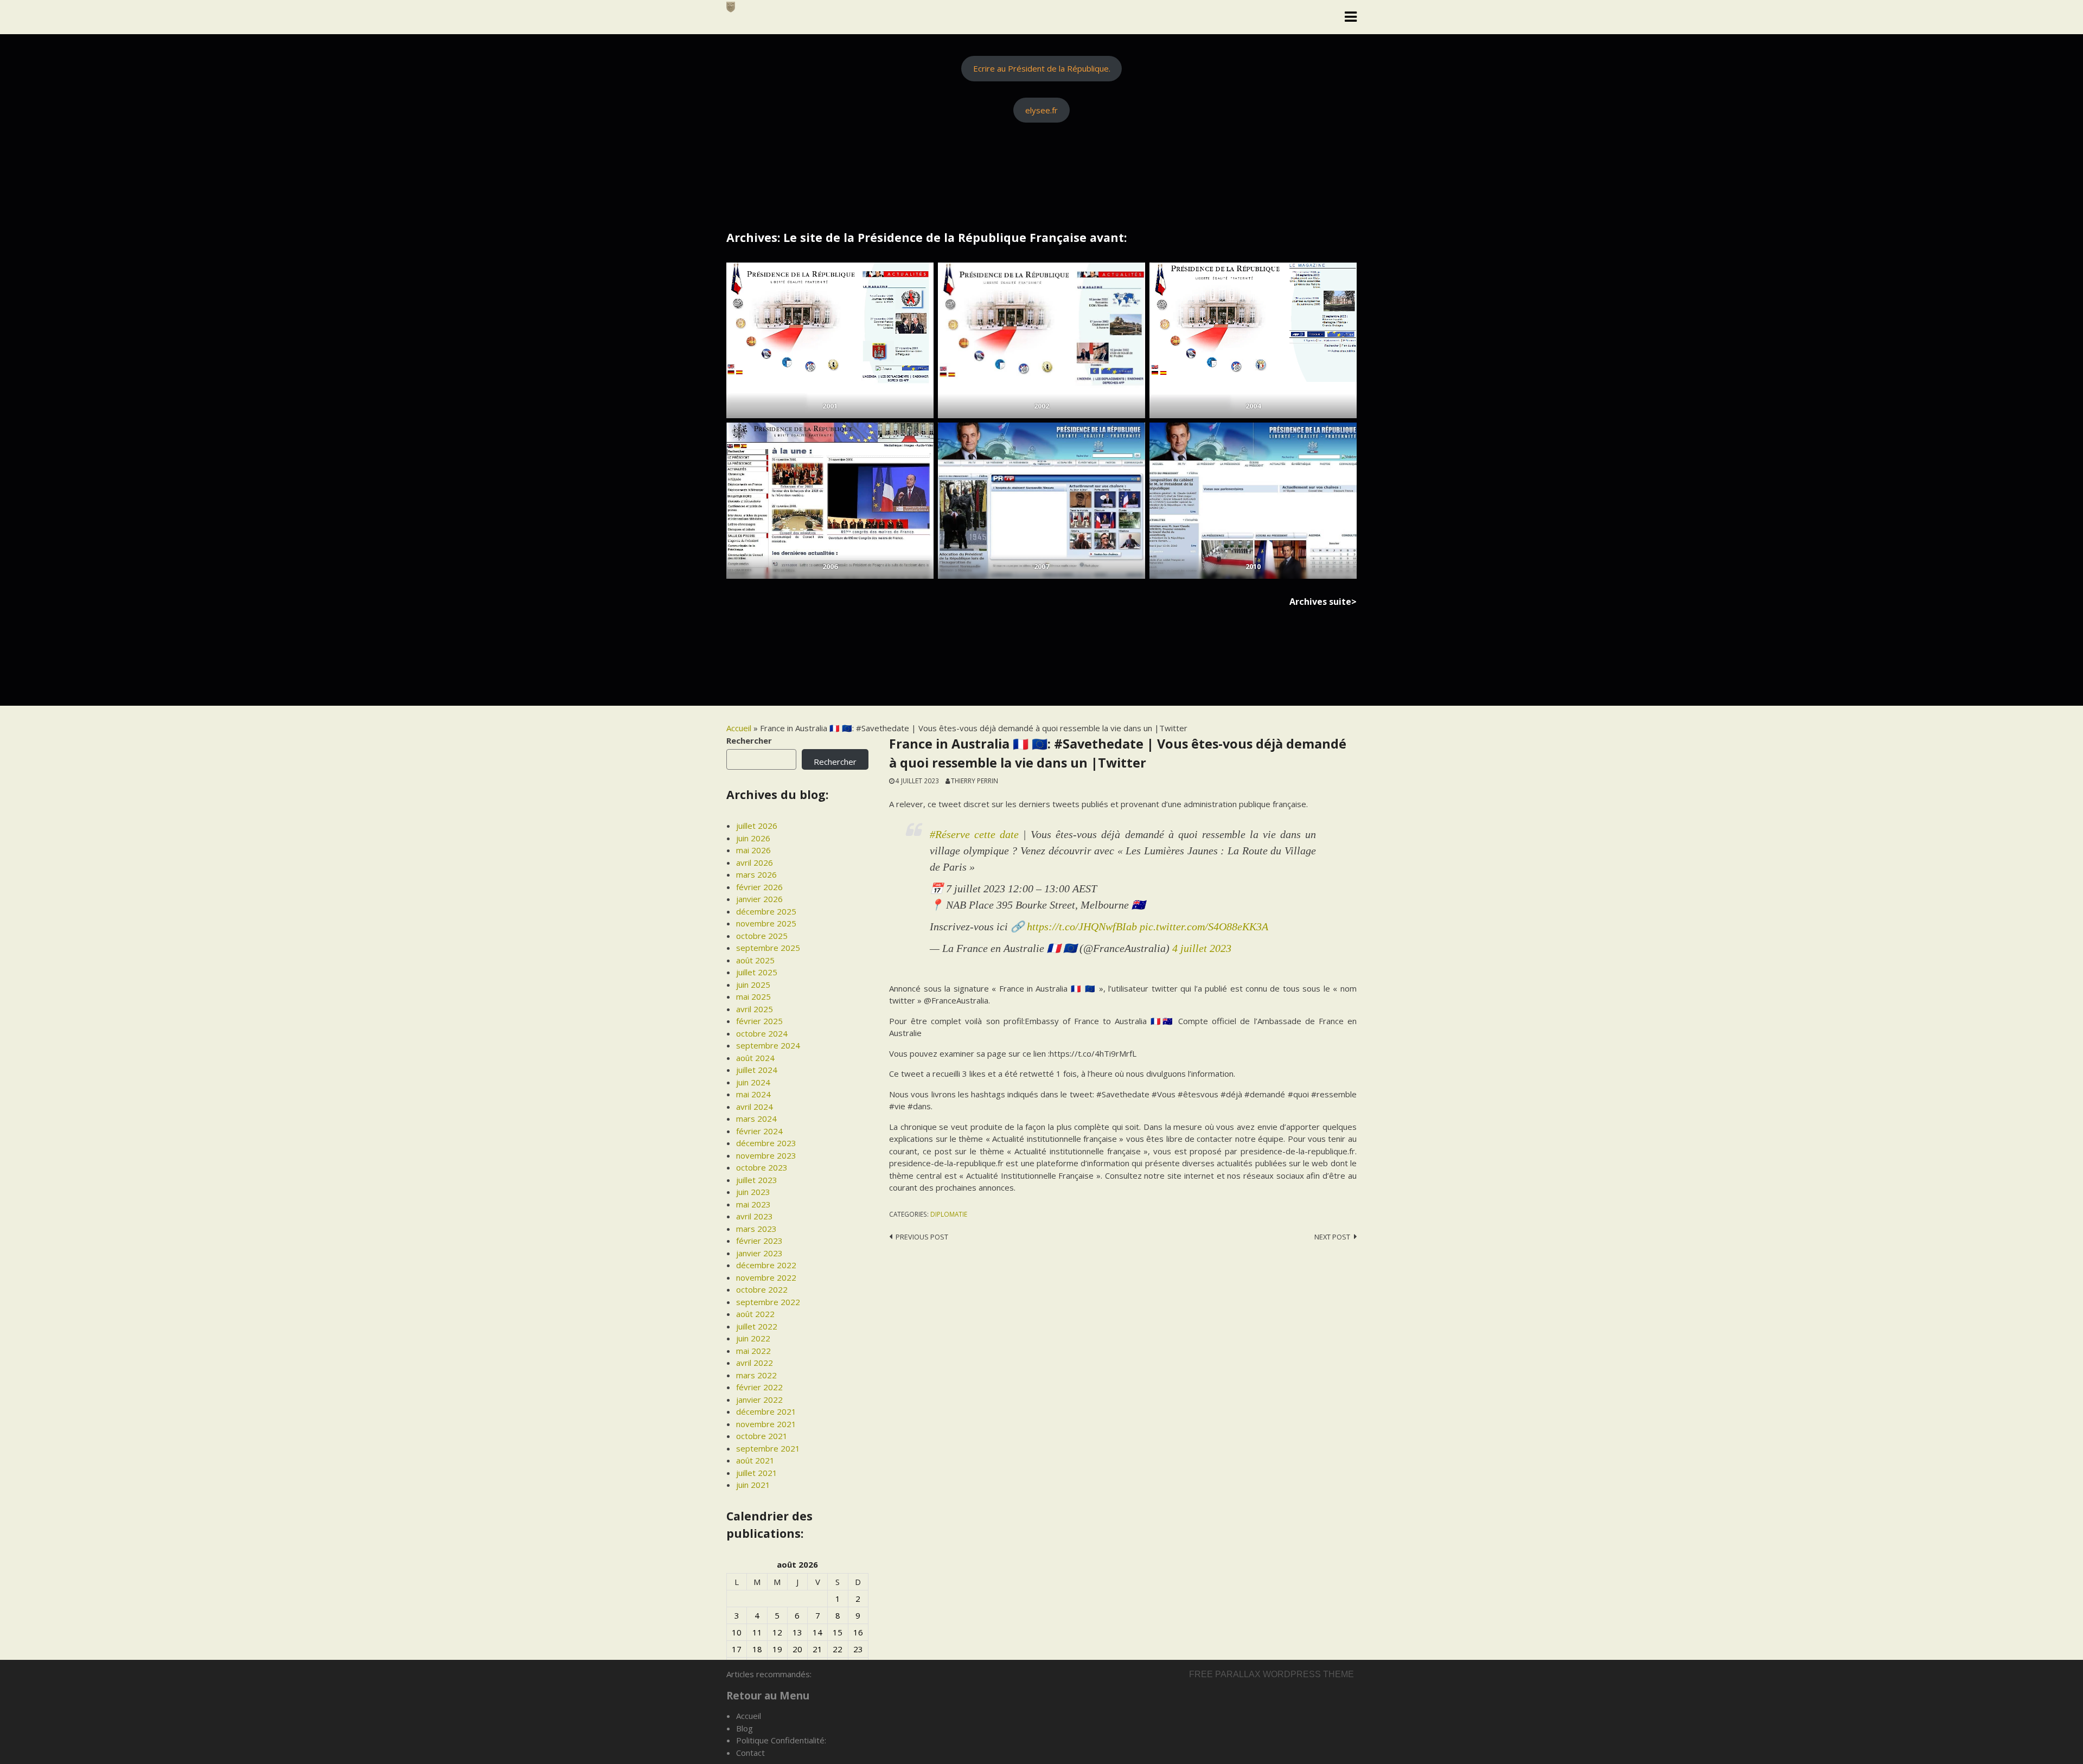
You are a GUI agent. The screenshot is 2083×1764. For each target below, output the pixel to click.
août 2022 (755, 1314)
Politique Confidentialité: (781, 1740)
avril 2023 (755, 1216)
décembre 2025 (766, 911)
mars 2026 (756, 874)
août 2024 (755, 1058)
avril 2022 (755, 1363)
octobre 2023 (762, 1167)
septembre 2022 (768, 1302)
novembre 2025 (766, 923)
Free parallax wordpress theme (1271, 1674)
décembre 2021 (766, 1411)
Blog (745, 1728)
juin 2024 (753, 1082)
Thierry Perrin (975, 781)
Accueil (739, 728)
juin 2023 (753, 1192)
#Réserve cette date (974, 834)
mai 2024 (753, 1094)
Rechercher (749, 740)
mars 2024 (756, 1119)
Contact (750, 1753)
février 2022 (759, 1387)
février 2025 (759, 1021)
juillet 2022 (757, 1326)
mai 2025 (753, 996)
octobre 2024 (762, 1033)
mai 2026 (753, 850)
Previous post (922, 1237)
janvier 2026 (759, 899)
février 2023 (759, 1241)
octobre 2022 (762, 1289)
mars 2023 (756, 1229)
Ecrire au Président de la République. (1042, 68)
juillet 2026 (757, 826)
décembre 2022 (766, 1265)
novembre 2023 (766, 1155)
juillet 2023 (757, 1180)
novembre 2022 (766, 1277)
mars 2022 (756, 1375)
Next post (1332, 1237)
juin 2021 (753, 1485)
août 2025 (755, 960)
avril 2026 (755, 862)
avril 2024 (755, 1107)
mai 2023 (753, 1204)
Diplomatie (949, 1214)
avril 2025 (755, 1009)
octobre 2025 (762, 936)
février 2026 (759, 887)
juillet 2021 (757, 1473)
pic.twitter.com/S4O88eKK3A (1204, 926)
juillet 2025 (757, 972)
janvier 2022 (759, 1399)
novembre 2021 (766, 1424)
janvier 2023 (759, 1253)
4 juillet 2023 (1202, 948)
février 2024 (759, 1131)
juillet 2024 (757, 1070)
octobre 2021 (762, 1436)
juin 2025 (753, 985)
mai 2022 (753, 1351)
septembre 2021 (768, 1448)
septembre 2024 (768, 1045)
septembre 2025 (768, 948)
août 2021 (755, 1460)
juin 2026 (753, 838)
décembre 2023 (766, 1143)
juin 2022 (753, 1338)
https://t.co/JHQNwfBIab (1082, 926)
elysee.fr (1041, 110)
